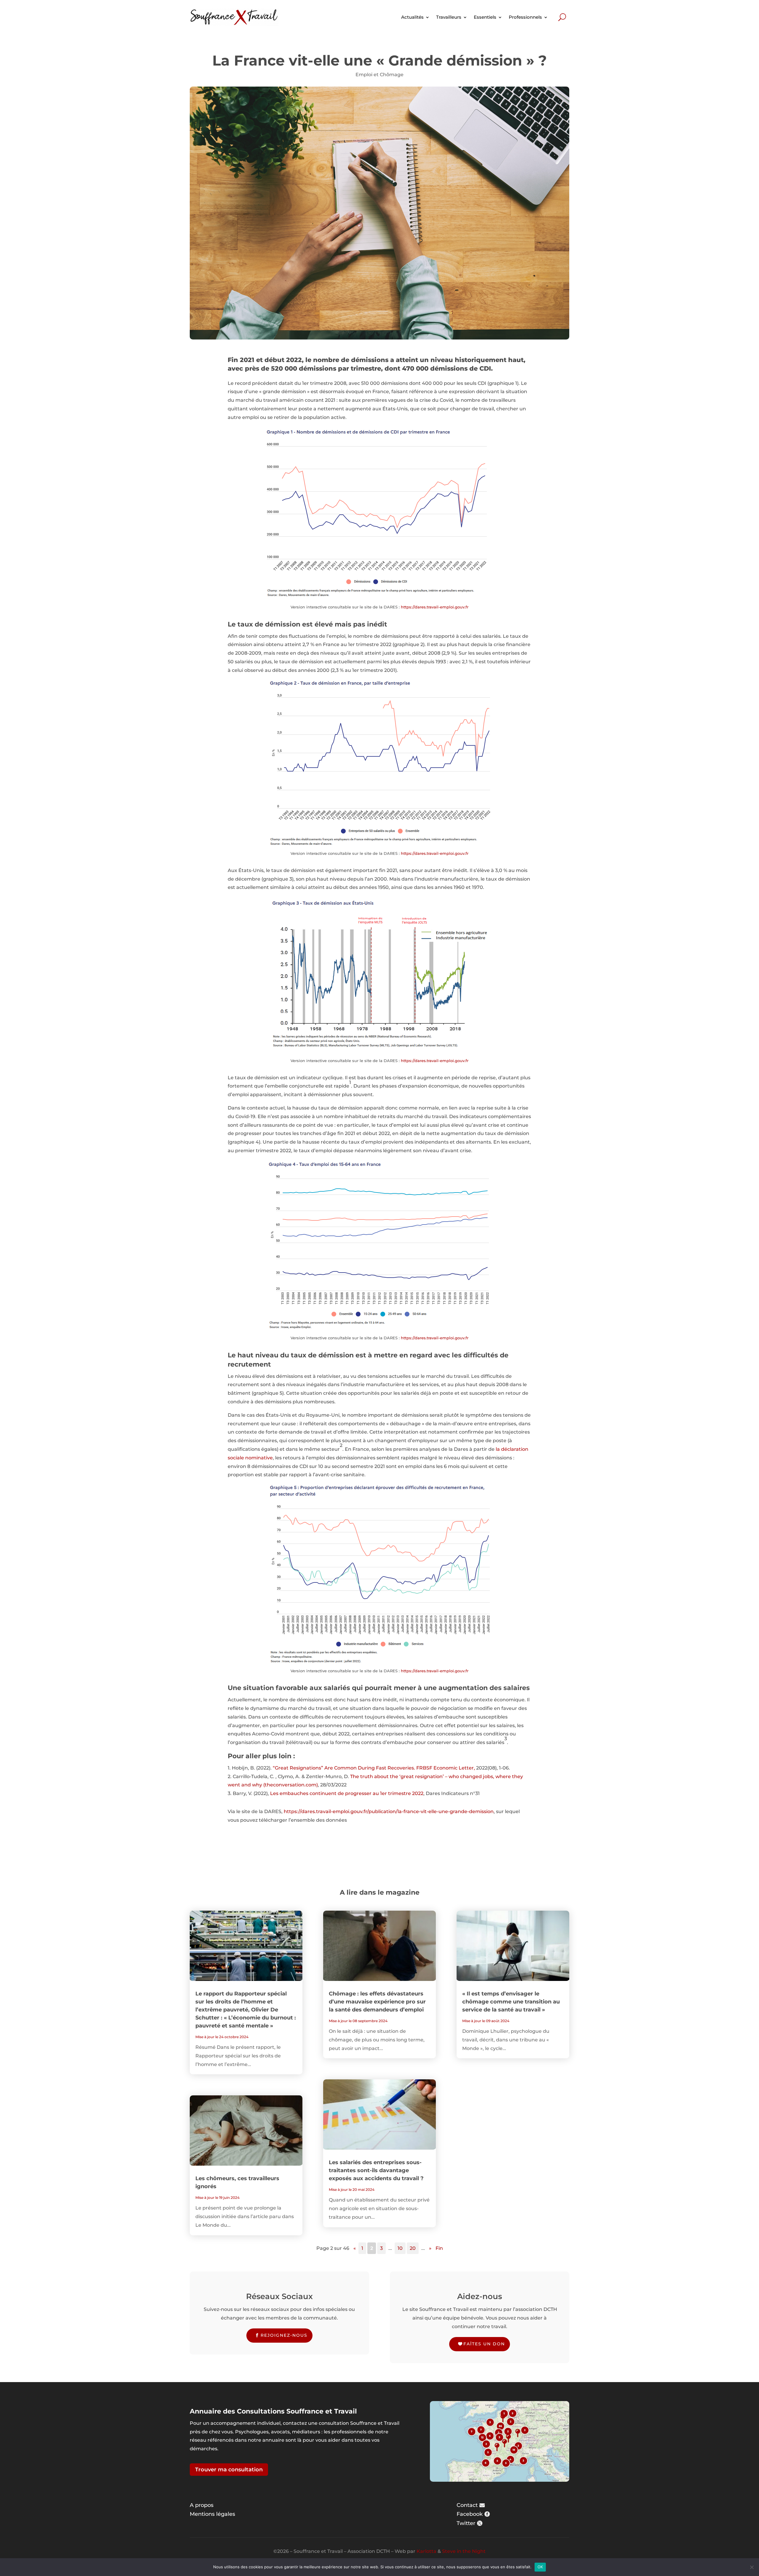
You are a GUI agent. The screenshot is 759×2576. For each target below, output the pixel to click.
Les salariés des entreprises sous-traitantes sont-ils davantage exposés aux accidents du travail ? (376, 2170)
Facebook (470, 2514)
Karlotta (426, 2551)
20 (413, 2248)
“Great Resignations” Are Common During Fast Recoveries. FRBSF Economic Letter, (374, 1768)
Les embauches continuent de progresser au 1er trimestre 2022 (347, 1793)
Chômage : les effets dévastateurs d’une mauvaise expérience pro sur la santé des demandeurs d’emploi (377, 2002)
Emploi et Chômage (379, 75)
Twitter (466, 2523)
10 (400, 2248)
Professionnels (525, 17)
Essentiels (485, 17)
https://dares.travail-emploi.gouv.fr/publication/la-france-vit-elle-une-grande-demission (389, 1811)
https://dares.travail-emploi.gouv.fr (435, 607)
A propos (202, 2505)
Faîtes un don (484, 2344)
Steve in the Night (464, 2551)
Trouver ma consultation (229, 2470)
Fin (439, 2248)
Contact (467, 2505)
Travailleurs (449, 17)
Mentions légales (212, 2514)
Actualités (412, 17)
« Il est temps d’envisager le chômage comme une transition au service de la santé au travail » (511, 2002)
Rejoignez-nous (284, 2335)
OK (540, 2567)
